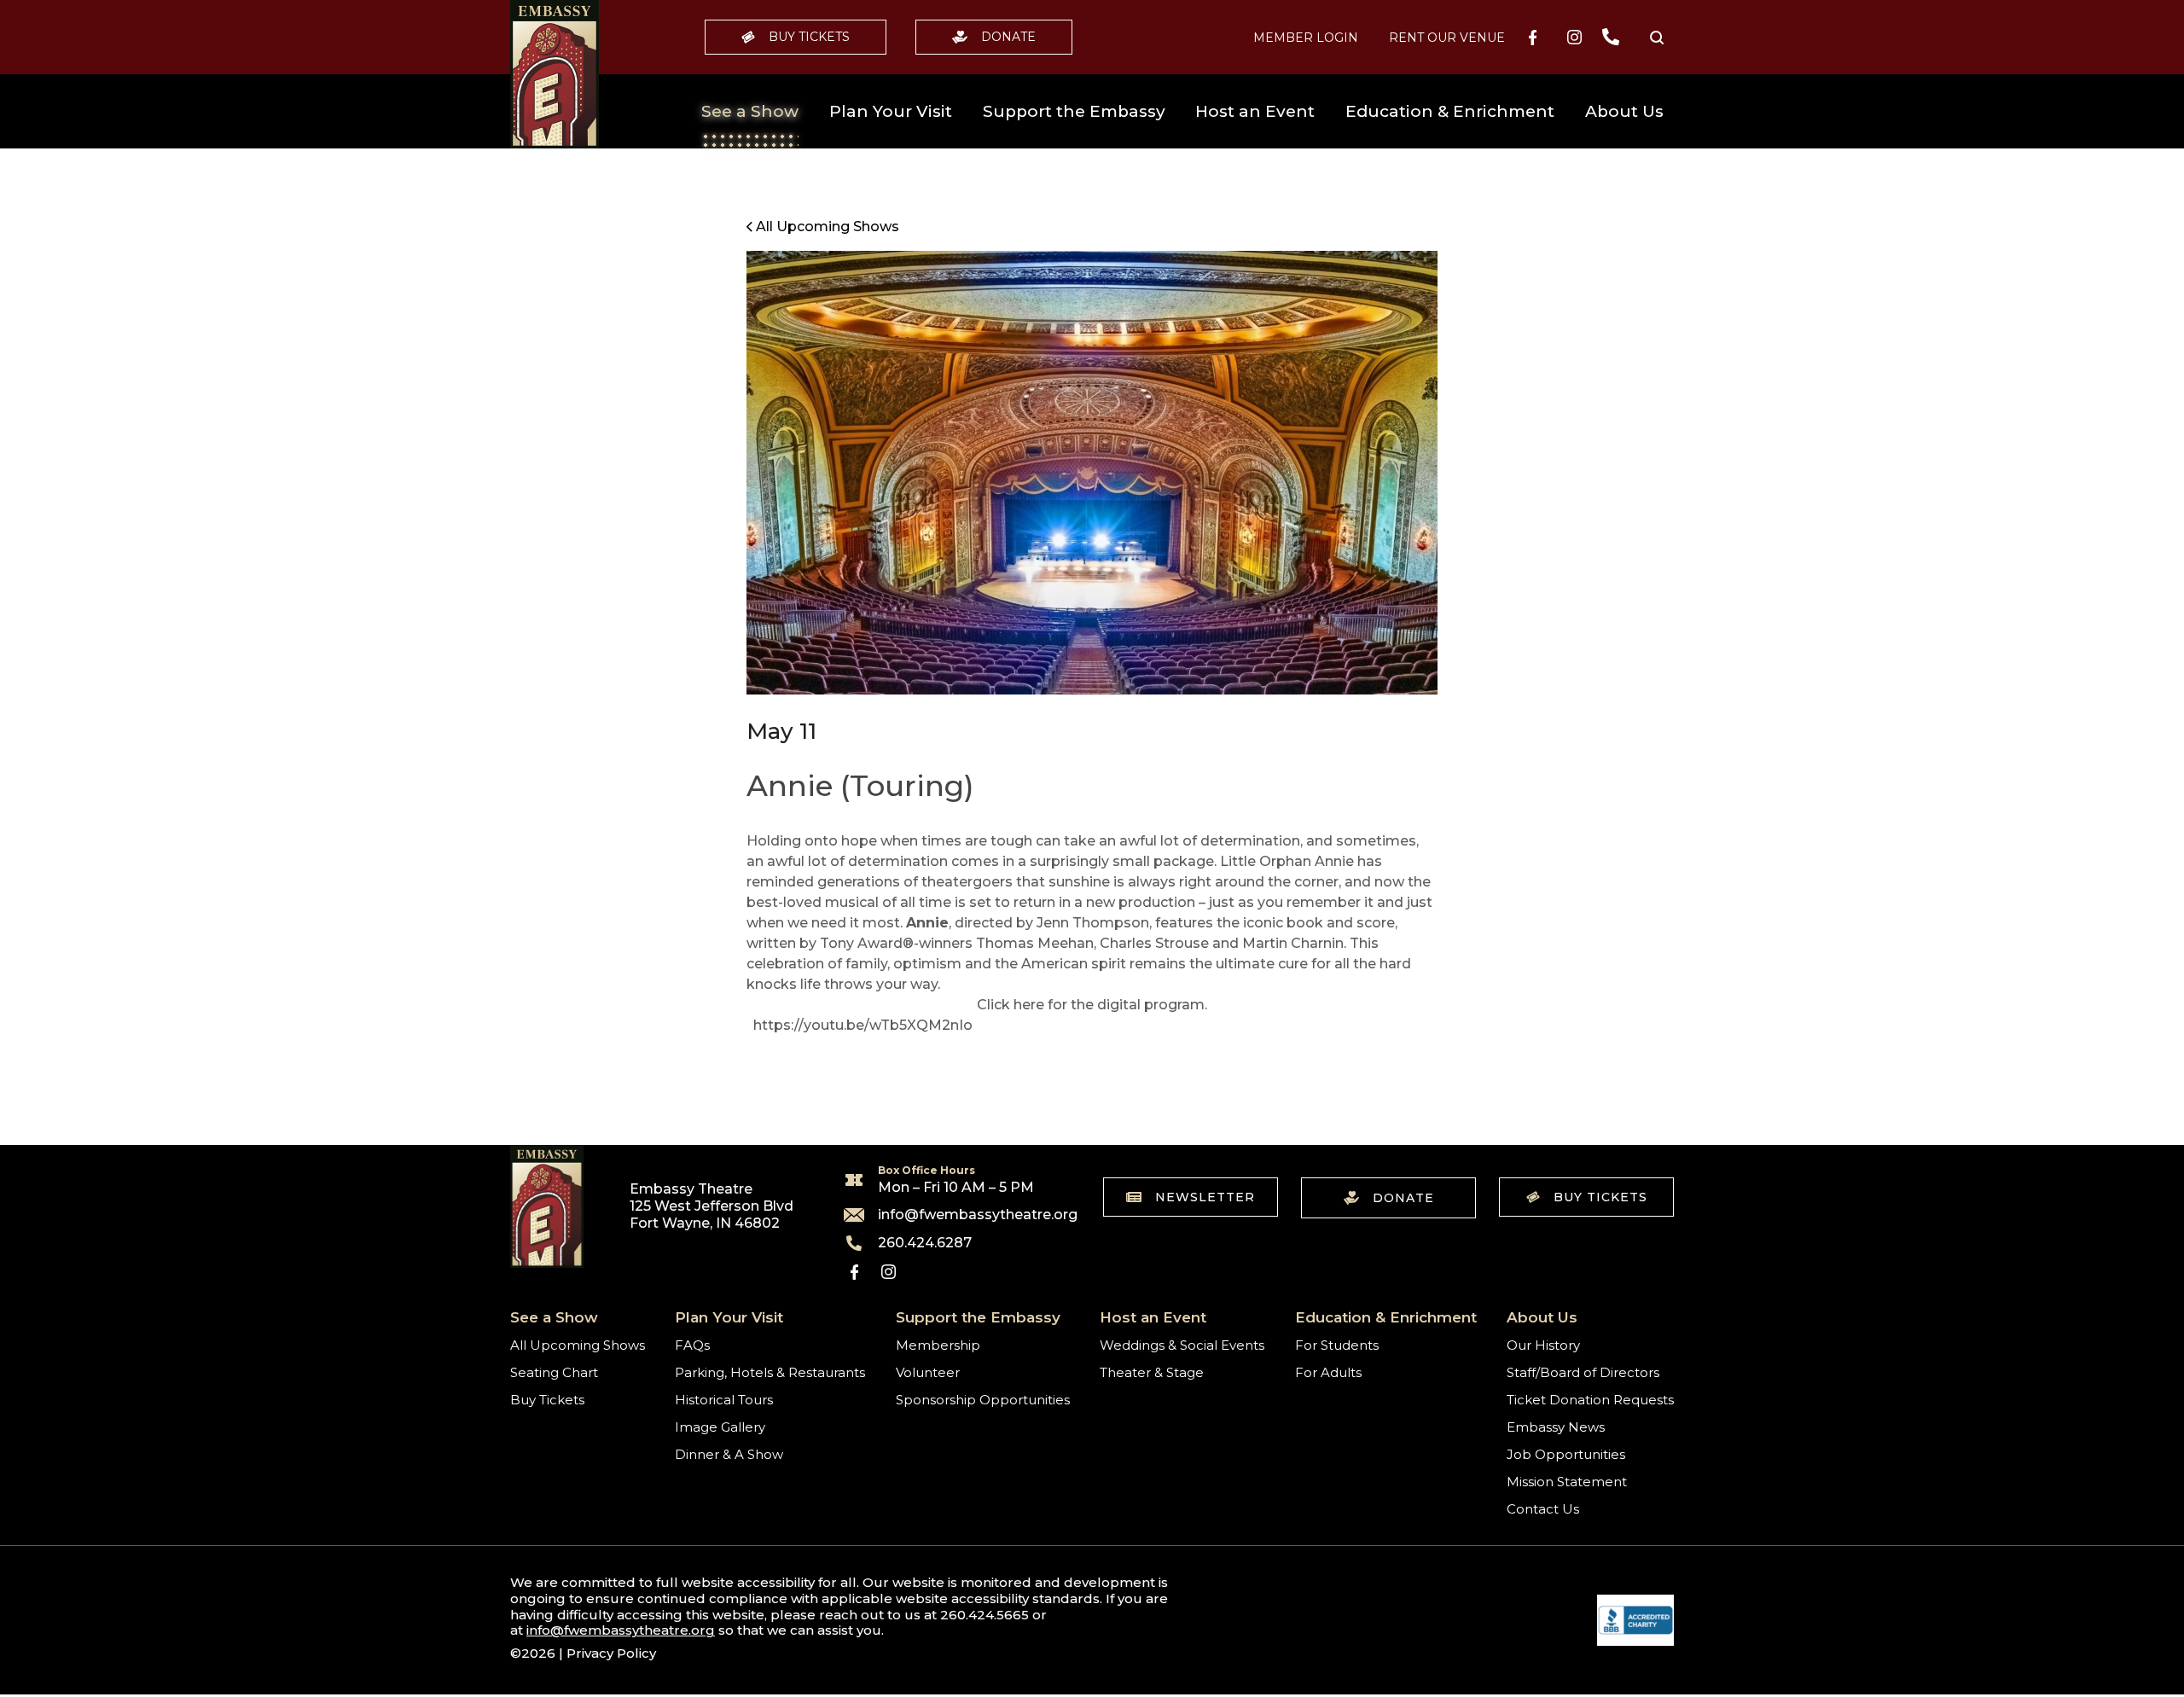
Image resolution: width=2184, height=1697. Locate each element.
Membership (938, 1345)
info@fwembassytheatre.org (967, 1215)
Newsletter (1205, 1197)
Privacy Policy (611, 1653)
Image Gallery (720, 1427)
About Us (1624, 111)
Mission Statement (1567, 1482)
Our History (1543, 1345)
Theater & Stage (1152, 1372)
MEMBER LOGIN (1306, 38)
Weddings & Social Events (1182, 1345)
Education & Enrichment (1450, 111)
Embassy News (1556, 1427)
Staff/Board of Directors (1583, 1372)
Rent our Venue (1447, 38)
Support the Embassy (1074, 111)
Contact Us (1543, 1509)
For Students (1337, 1345)
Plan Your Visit (891, 111)
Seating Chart (554, 1372)
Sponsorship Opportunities (983, 1400)
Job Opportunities (1566, 1454)
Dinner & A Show (729, 1454)
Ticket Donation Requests (1590, 1400)
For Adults (1328, 1372)
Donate (1008, 37)
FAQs (692, 1345)
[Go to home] (555, 74)
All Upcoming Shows (578, 1345)
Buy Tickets (809, 37)
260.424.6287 (925, 1243)
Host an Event (1255, 111)
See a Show (750, 111)
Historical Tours (724, 1400)
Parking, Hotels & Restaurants (770, 1372)
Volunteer (928, 1372)
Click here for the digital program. (1092, 1005)
